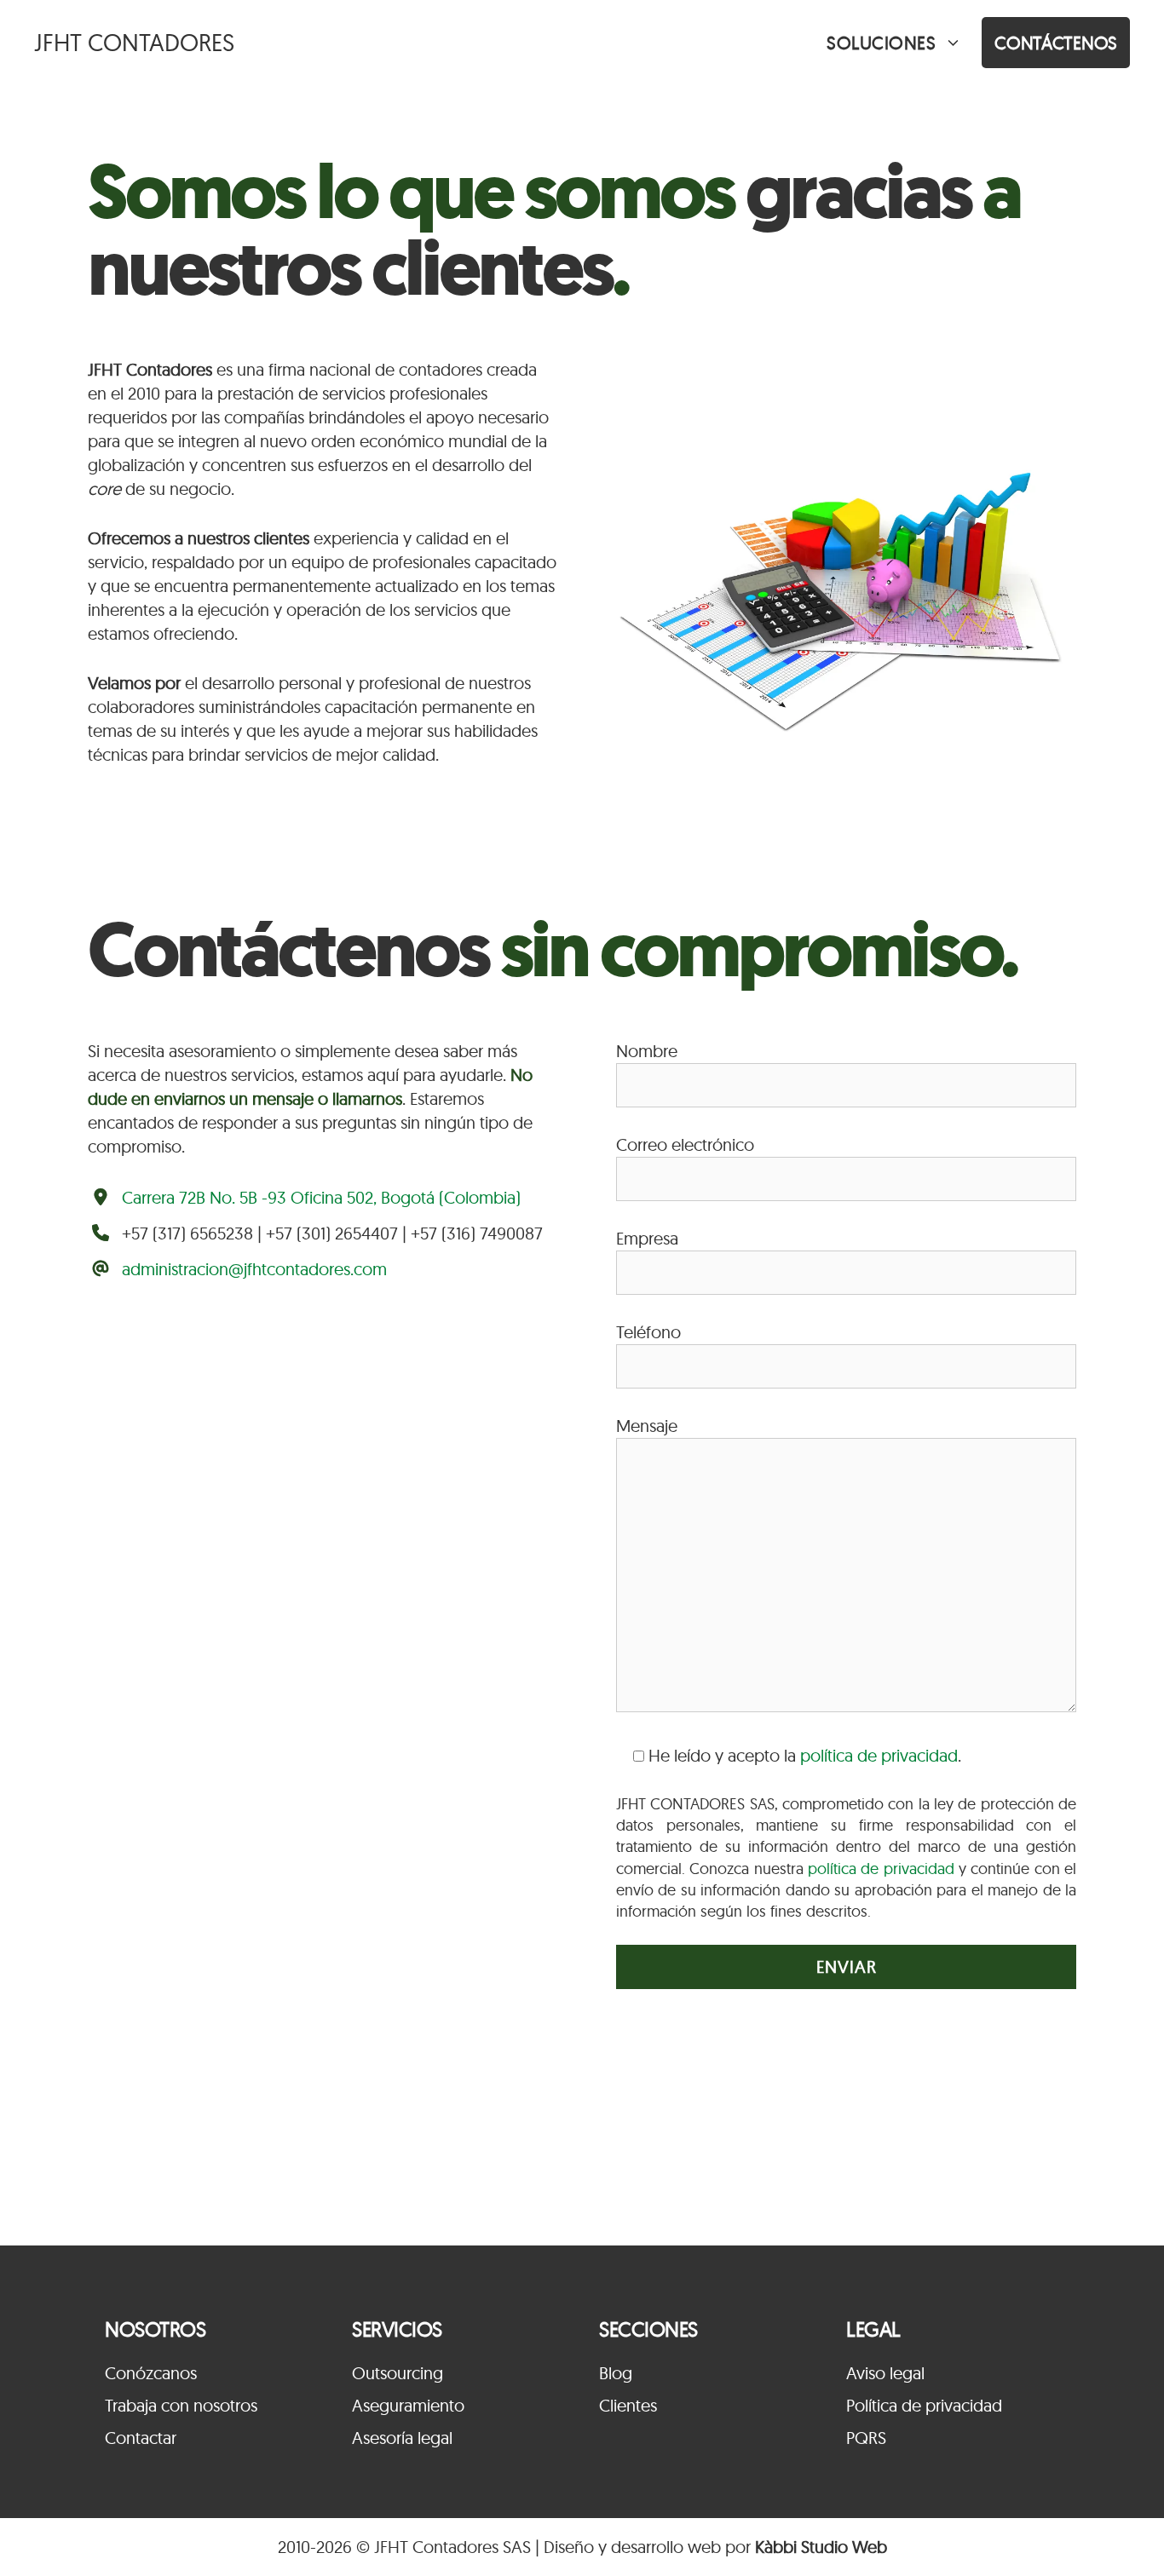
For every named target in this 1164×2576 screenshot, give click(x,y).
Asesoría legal (402, 2438)
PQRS (866, 2438)
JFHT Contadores (134, 42)
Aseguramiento (408, 2405)
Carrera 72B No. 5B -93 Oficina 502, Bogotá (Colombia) (321, 1197)
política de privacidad (879, 1755)
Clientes (628, 2405)
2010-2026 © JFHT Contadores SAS (404, 2547)
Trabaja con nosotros (181, 2405)
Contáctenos (1056, 43)
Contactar (141, 2438)
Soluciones (881, 43)
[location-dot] (101, 1197)
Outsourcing (398, 2373)
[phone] (101, 1233)
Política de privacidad (924, 2405)
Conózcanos (151, 2373)
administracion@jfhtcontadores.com (254, 1269)
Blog (616, 2373)
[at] (101, 1268)
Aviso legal (885, 2373)
